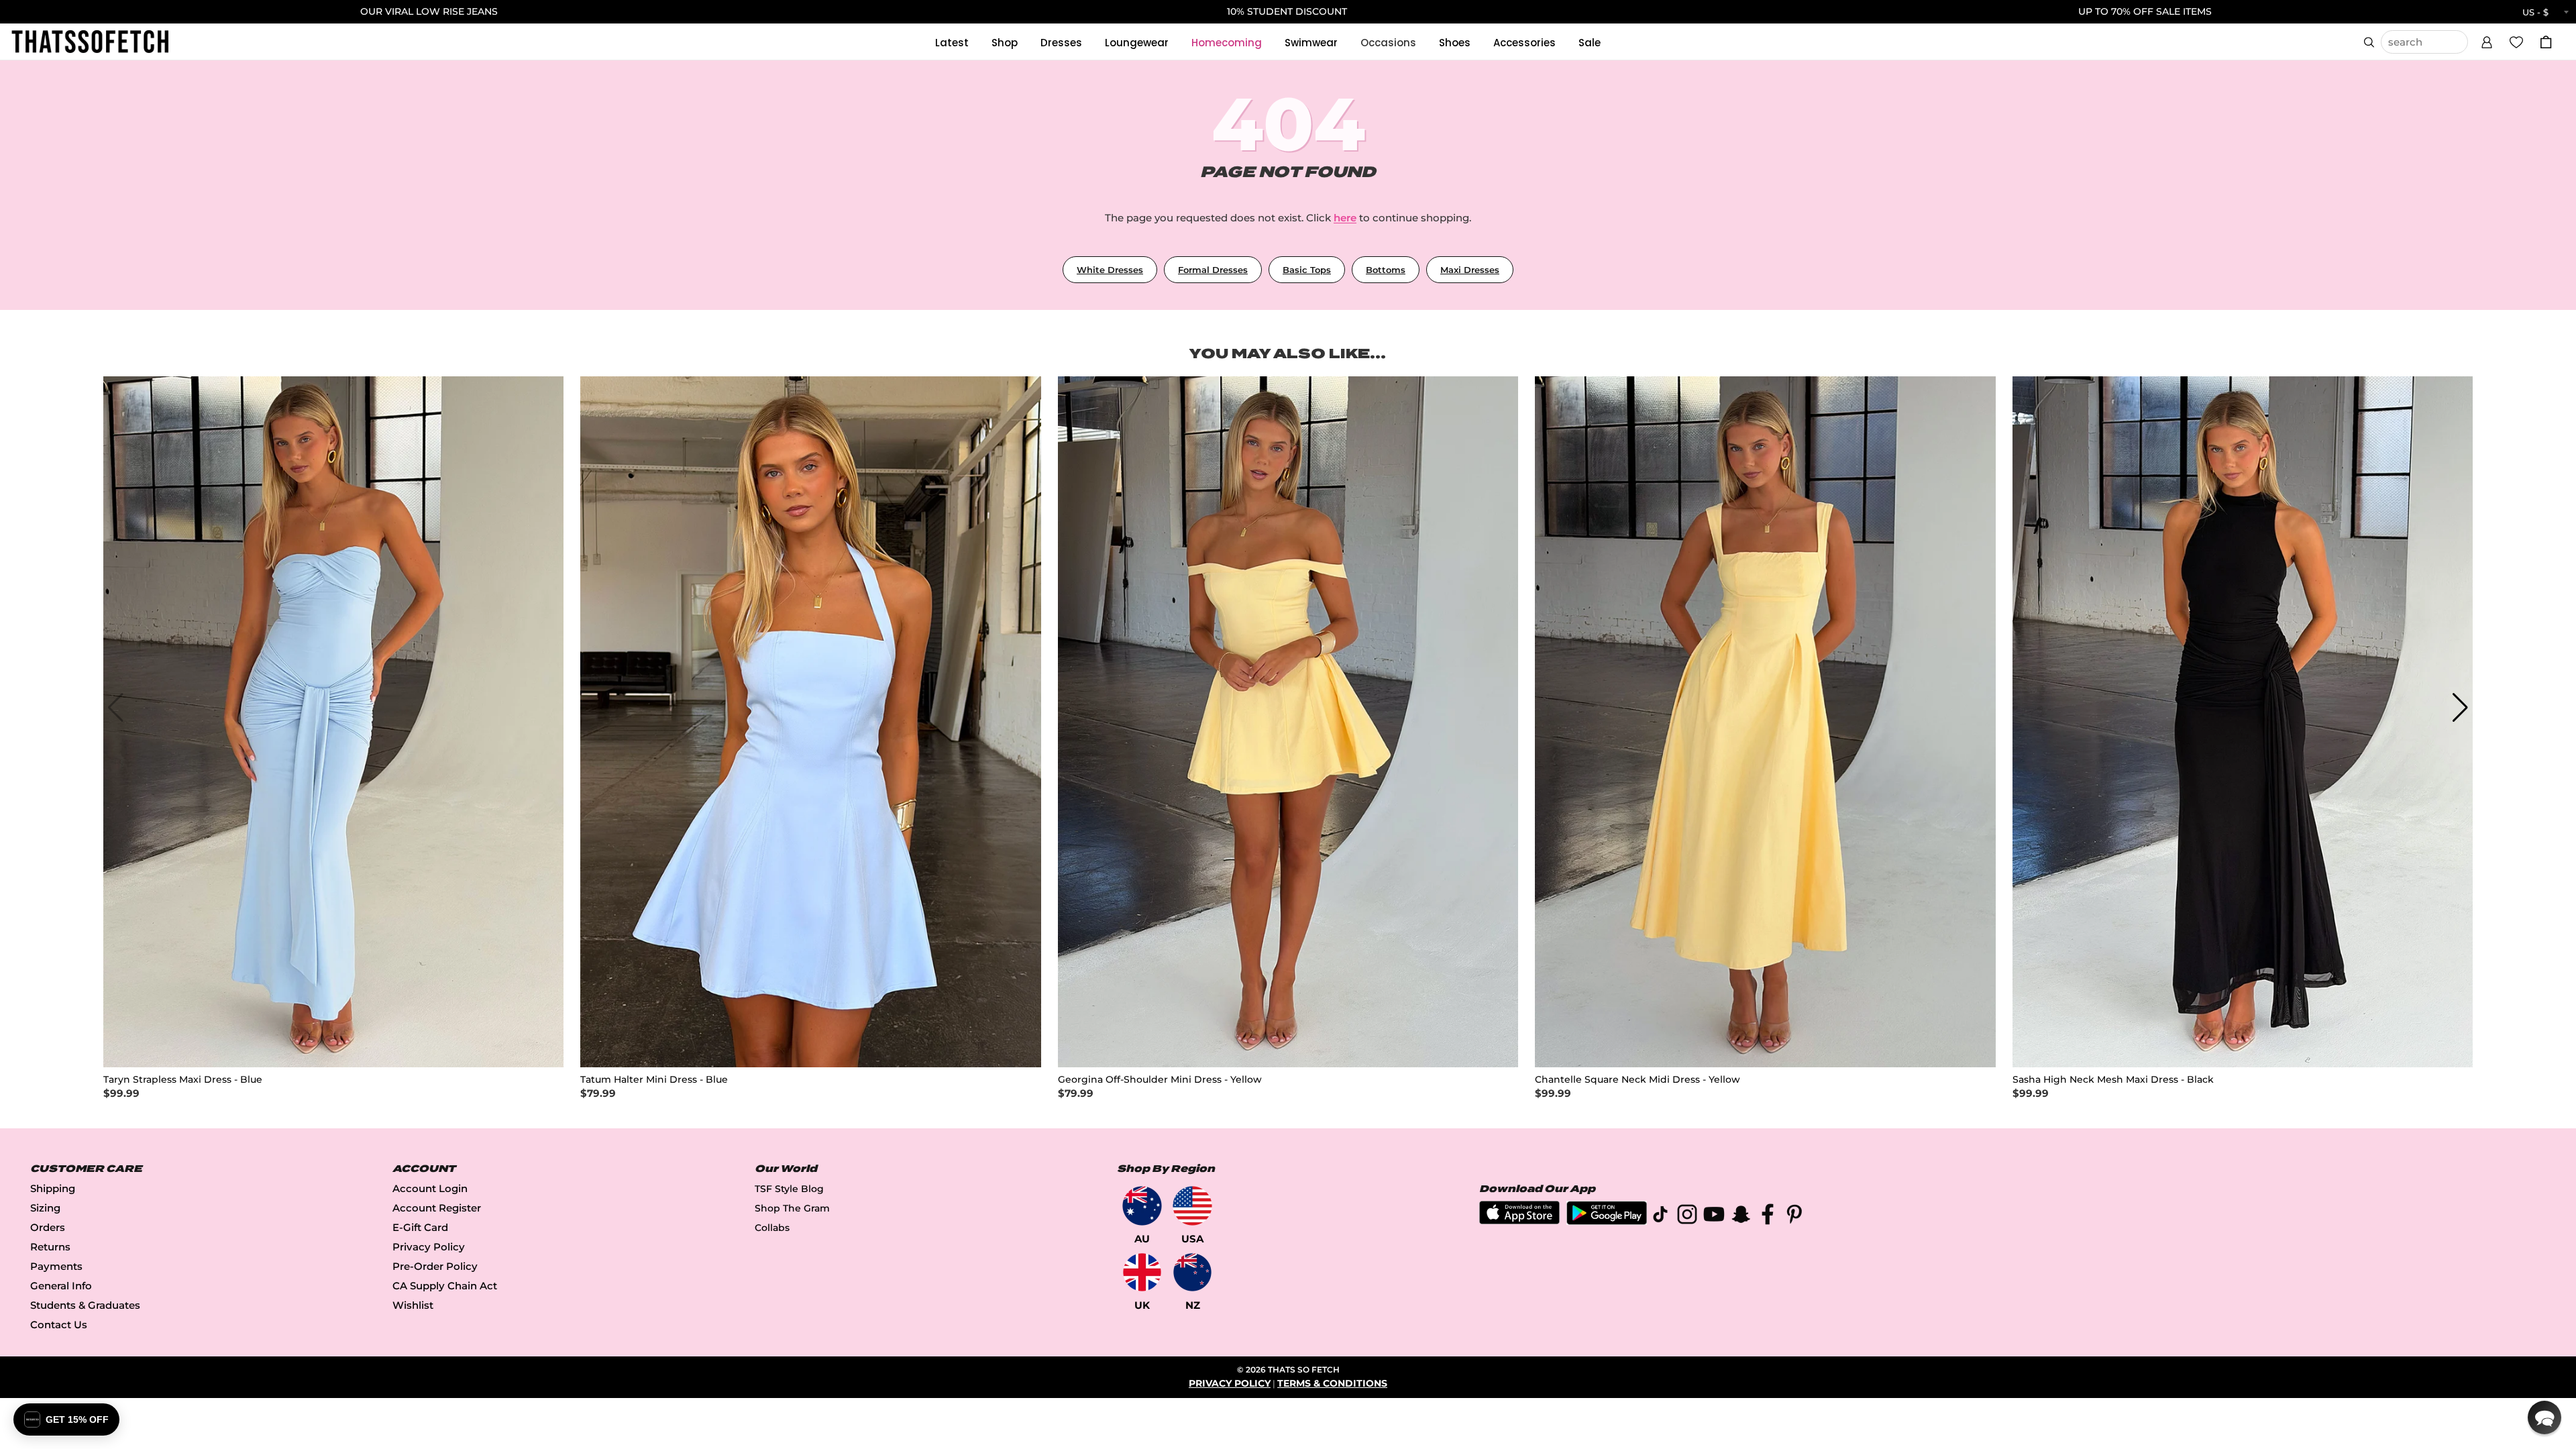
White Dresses (1110, 270)
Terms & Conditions (1332, 1383)
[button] (2487, 40)
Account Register (437, 1208)
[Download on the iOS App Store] (1519, 1221)
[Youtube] (1714, 1217)
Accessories (1524, 43)
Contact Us (59, 1325)
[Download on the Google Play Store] (1607, 1221)
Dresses (1061, 43)
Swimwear (1311, 43)
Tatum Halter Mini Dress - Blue (654, 1080)
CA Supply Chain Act (445, 1286)
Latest (952, 43)
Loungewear (1137, 43)
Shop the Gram (792, 1208)
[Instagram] (1687, 1217)
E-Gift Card (420, 1227)
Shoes (1455, 43)
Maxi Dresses (1470, 270)
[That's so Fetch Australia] (1142, 1206)
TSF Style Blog (789, 1189)
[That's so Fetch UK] (1142, 1272)
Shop (1005, 43)
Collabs (772, 1228)
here (1345, 218)
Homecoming (1227, 43)
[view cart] (2546, 42)
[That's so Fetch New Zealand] (1192, 1272)
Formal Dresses (1213, 270)
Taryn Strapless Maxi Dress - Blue (183, 1080)
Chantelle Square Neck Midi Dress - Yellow (1638, 1080)
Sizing (45, 1208)
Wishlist (413, 1305)
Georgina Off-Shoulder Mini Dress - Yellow (1160, 1080)
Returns (50, 1247)
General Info (61, 1286)
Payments (56, 1266)
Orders (48, 1227)
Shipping (53, 1188)
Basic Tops (1307, 270)
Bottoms (1386, 270)
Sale (1590, 43)
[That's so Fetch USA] (1192, 1206)
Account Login (430, 1188)
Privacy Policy (429, 1247)
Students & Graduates (85, 1305)
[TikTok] (1660, 1217)
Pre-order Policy (435, 1266)
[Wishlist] (2516, 42)
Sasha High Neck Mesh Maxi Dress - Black (2113, 1080)
